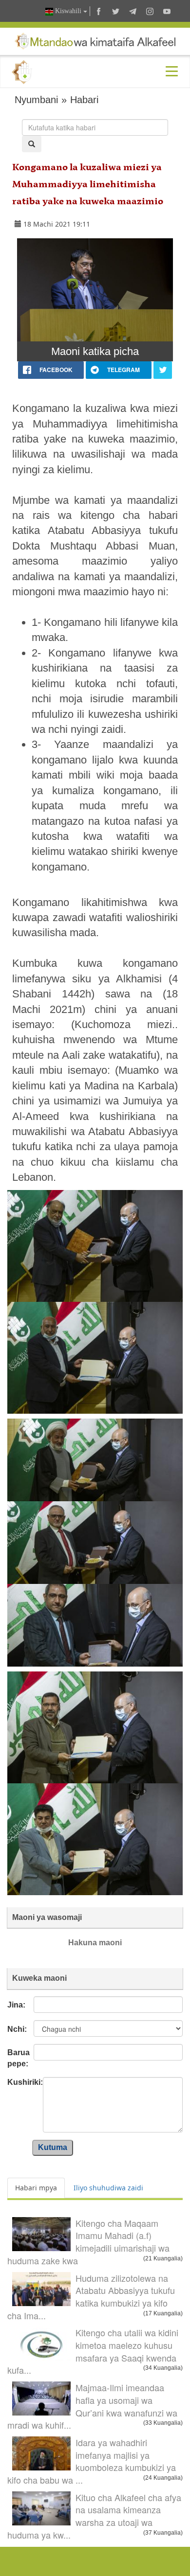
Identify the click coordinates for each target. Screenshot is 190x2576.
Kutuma (53, 2147)
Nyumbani (36, 100)
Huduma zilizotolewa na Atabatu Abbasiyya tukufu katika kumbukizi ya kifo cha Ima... (91, 2297)
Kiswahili (68, 11)
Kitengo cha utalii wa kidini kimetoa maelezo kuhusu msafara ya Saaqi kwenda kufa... (93, 2351)
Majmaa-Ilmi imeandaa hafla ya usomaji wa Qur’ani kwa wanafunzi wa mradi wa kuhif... (92, 2406)
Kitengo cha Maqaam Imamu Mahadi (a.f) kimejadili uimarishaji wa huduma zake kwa (88, 2242)
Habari (84, 100)
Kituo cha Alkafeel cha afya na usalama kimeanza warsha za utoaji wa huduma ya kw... (94, 2516)
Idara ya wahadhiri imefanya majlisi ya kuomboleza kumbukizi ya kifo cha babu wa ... (92, 2461)
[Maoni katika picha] (95, 290)
